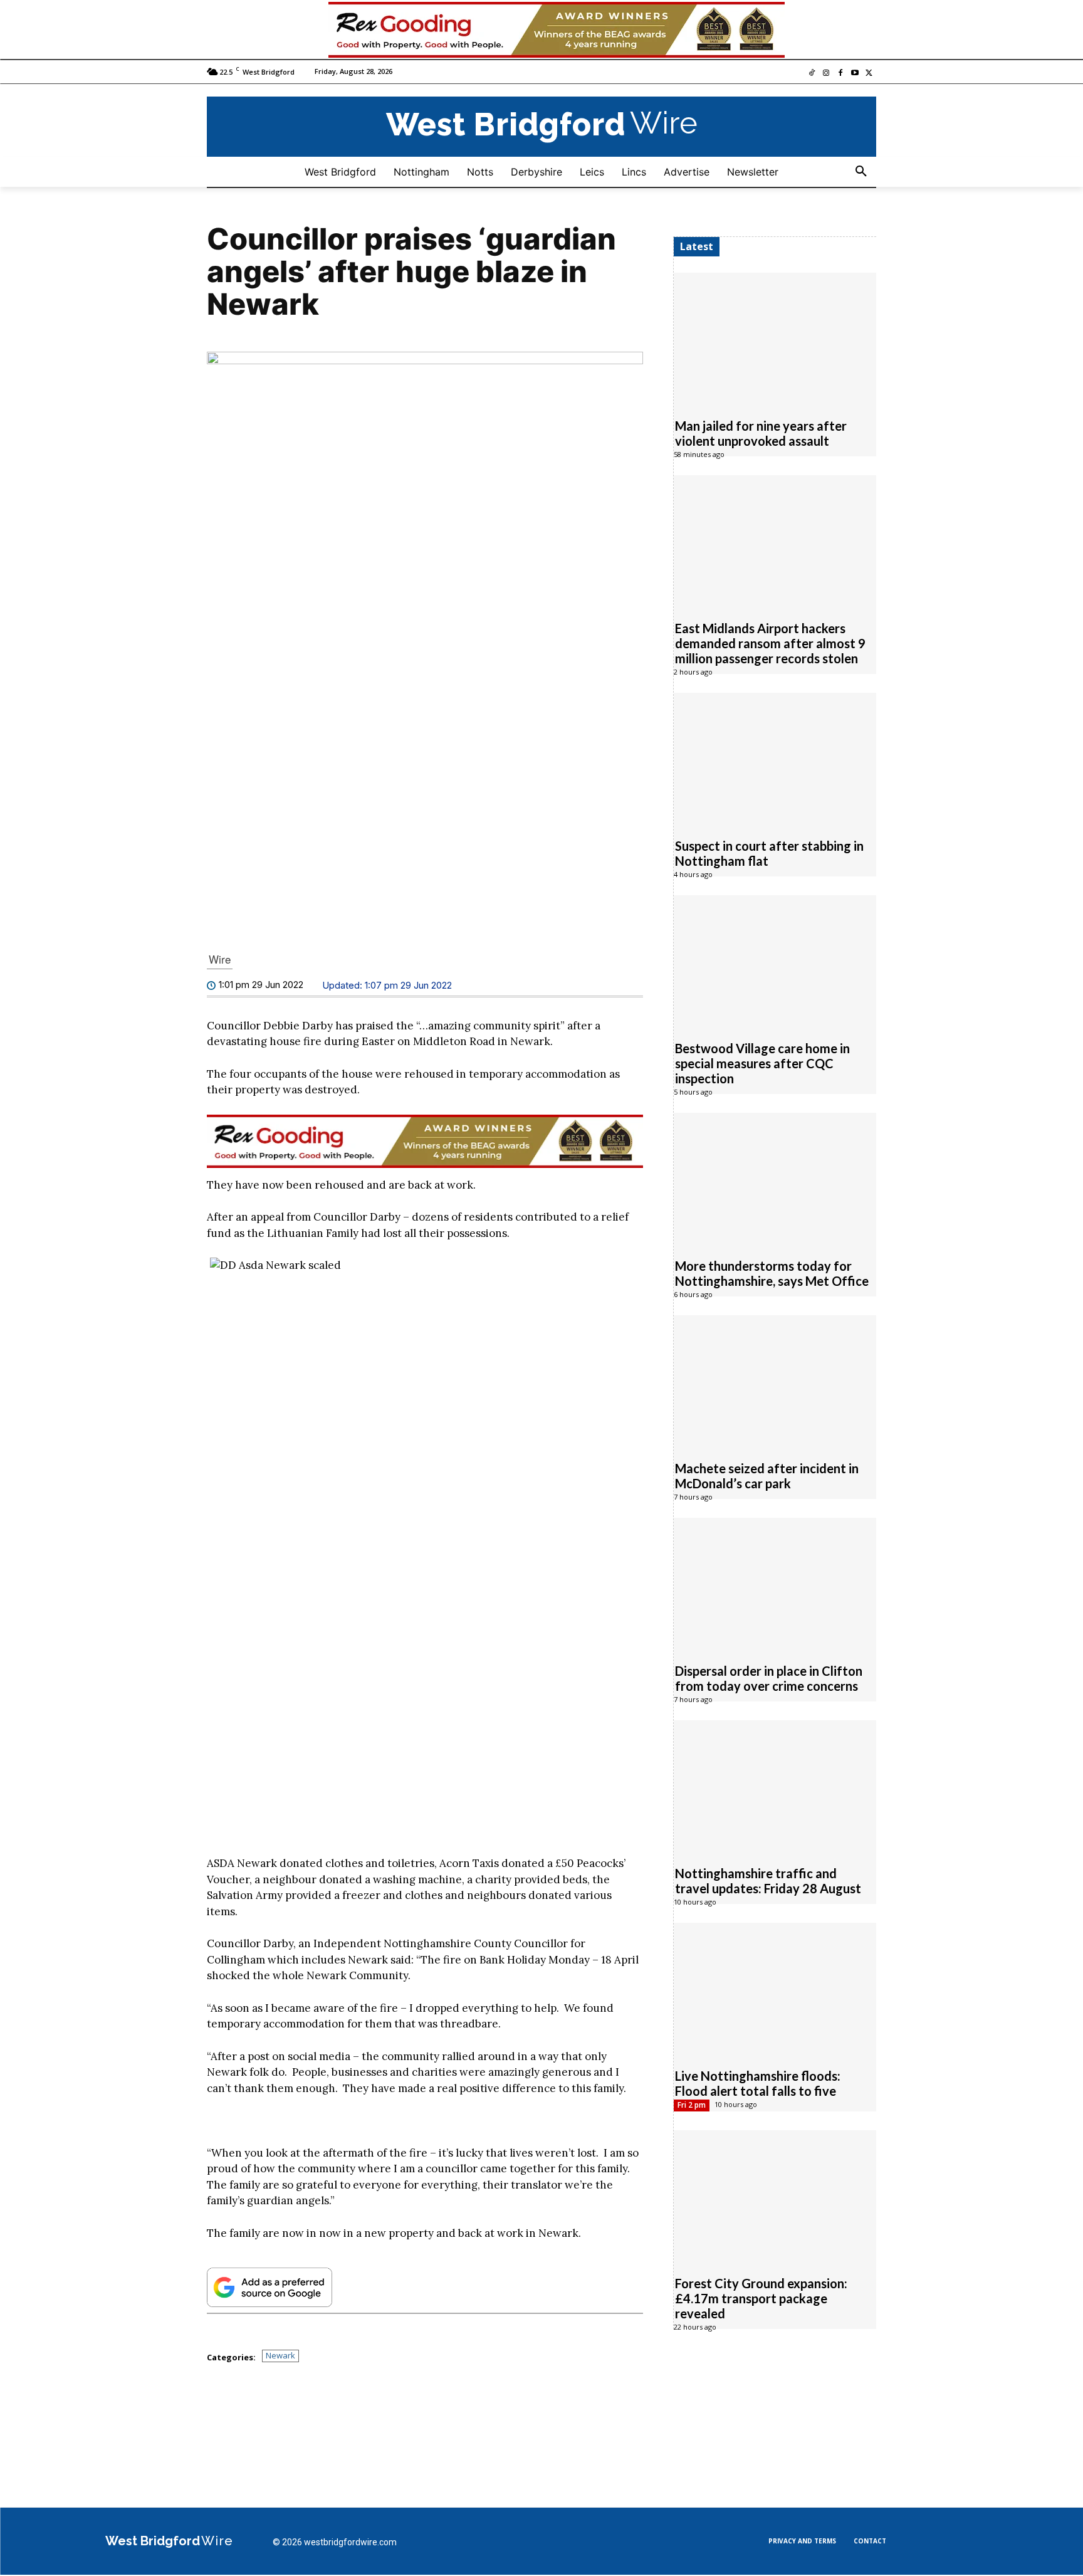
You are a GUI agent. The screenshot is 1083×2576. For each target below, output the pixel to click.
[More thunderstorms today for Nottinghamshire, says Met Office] (775, 1179)
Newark (280, 2357)
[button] (861, 172)
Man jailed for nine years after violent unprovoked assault (761, 434)
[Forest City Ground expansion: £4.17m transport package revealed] (775, 2197)
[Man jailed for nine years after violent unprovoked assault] (775, 339)
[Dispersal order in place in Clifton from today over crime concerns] (775, 1584)
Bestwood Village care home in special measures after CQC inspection (762, 1064)
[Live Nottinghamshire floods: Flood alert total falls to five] (775, 1989)
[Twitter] (869, 74)
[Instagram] (826, 74)
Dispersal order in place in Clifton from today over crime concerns (769, 1679)
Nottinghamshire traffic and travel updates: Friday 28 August (768, 1881)
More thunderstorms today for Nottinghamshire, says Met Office (772, 1274)
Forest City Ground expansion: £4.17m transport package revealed (761, 2299)
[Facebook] (841, 74)
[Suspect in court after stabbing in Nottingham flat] (775, 759)
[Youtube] (855, 74)
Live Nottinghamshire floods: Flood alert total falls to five (758, 2084)
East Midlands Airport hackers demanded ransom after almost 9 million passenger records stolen (770, 644)
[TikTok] (812, 74)
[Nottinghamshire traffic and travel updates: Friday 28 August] (775, 1787)
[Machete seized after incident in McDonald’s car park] (775, 1382)
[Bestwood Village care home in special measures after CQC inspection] (775, 962)
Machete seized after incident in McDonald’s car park (767, 1476)
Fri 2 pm (692, 2105)
